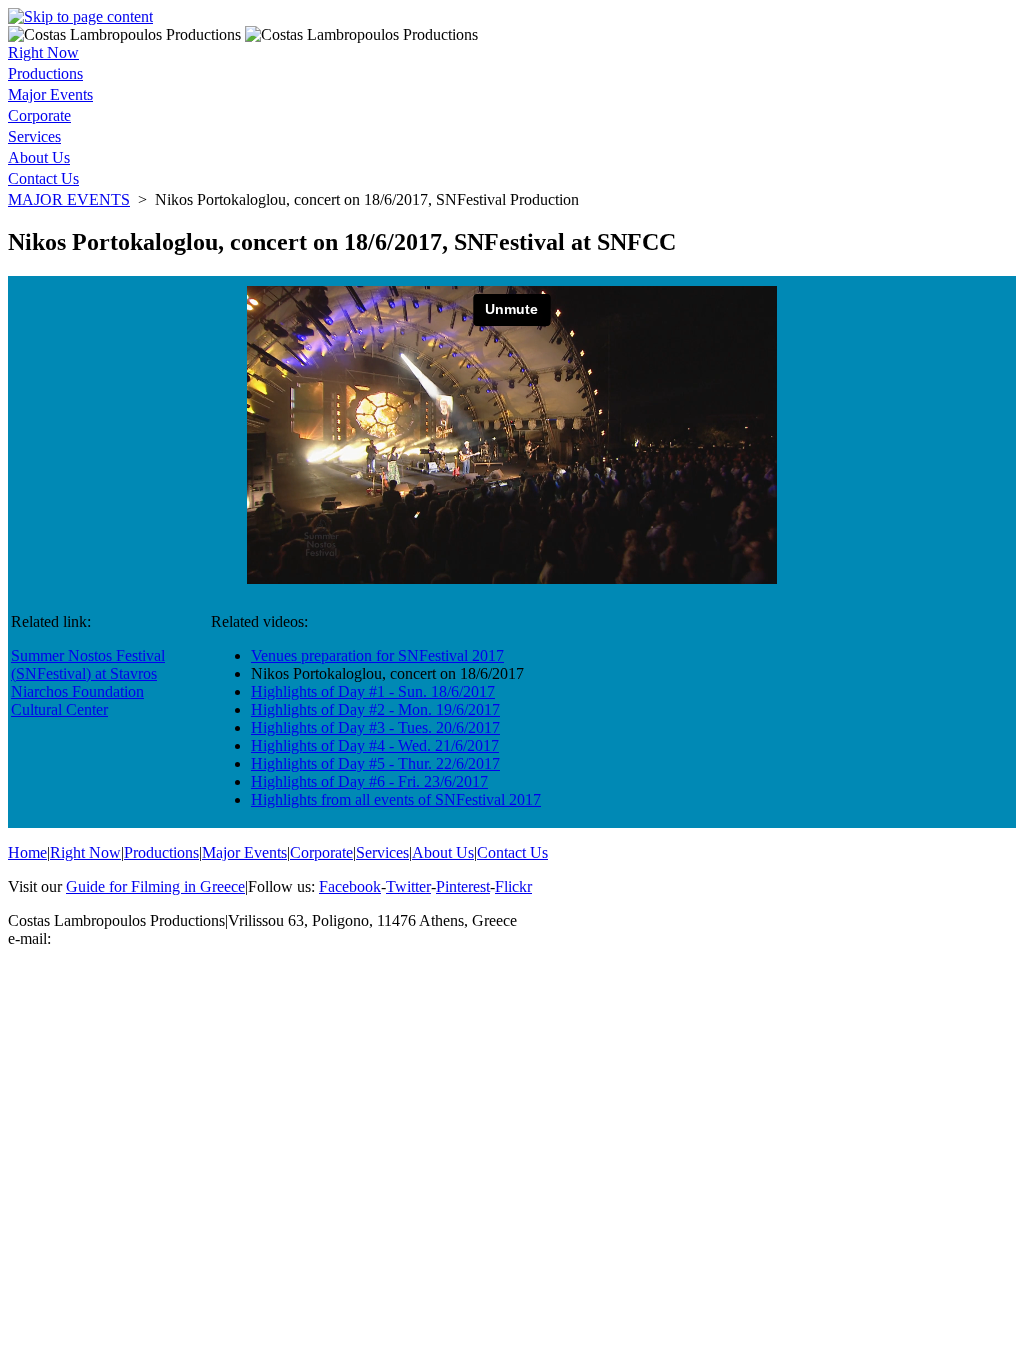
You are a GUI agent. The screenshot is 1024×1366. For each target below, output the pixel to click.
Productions (45, 73)
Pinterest (463, 886)
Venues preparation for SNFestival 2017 (377, 655)
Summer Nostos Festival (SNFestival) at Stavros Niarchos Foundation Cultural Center (88, 682)
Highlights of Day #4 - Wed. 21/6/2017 (375, 745)
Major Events (50, 94)
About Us (39, 157)
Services (34, 136)
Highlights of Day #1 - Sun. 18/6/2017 (373, 691)
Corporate (39, 115)
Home (27, 852)
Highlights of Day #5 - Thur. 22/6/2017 (375, 763)
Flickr (513, 886)
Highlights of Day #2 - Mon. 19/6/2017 (375, 709)
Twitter (408, 886)
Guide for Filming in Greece (155, 886)
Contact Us (43, 178)
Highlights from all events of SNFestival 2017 (396, 799)
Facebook (350, 886)
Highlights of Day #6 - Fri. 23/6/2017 (369, 781)
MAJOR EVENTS (69, 199)
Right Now (43, 52)
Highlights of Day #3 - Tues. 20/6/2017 (375, 727)
